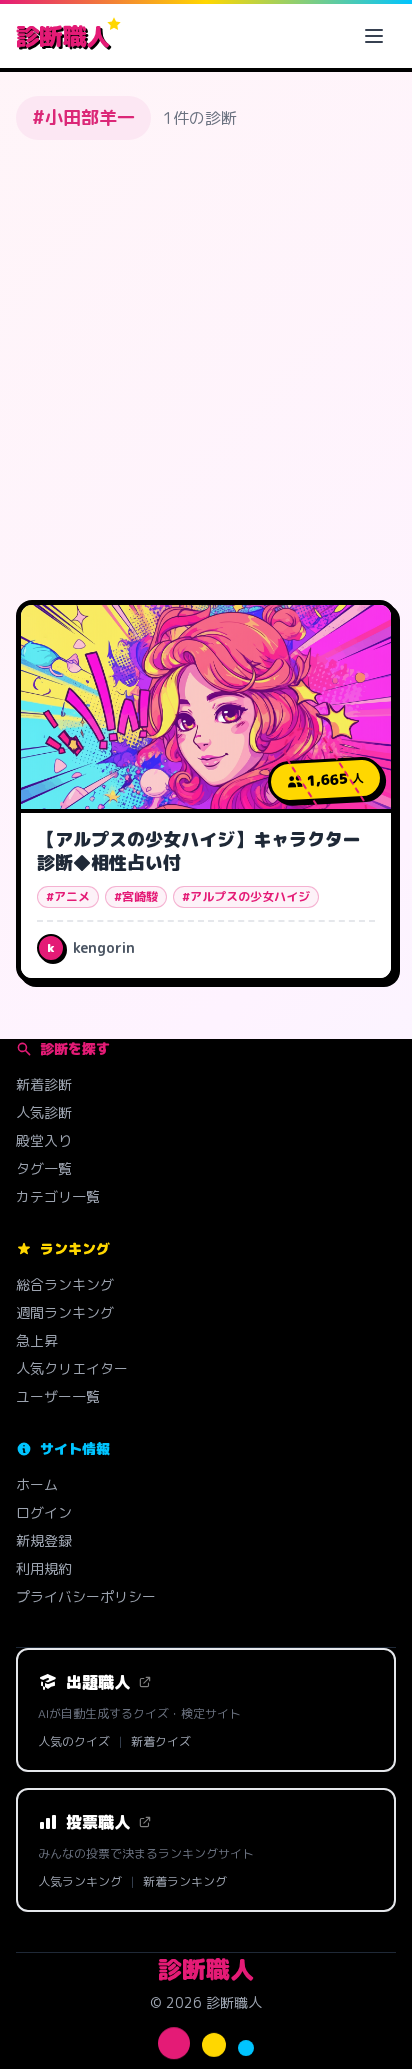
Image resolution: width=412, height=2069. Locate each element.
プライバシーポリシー (86, 1596)
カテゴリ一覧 (58, 1196)
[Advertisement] (206, 370)
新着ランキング (185, 1882)
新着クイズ (161, 1742)
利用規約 (44, 1568)
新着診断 (44, 1084)
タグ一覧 (44, 1168)
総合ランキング (65, 1284)
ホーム (37, 1484)
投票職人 (98, 1822)
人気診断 (44, 1112)
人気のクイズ (74, 1742)
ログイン (44, 1512)
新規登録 (44, 1540)
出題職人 (98, 1682)
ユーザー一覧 (58, 1396)
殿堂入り (44, 1140)
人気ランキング (80, 1882)
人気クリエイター (72, 1368)
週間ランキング (65, 1312)
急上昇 (37, 1340)
